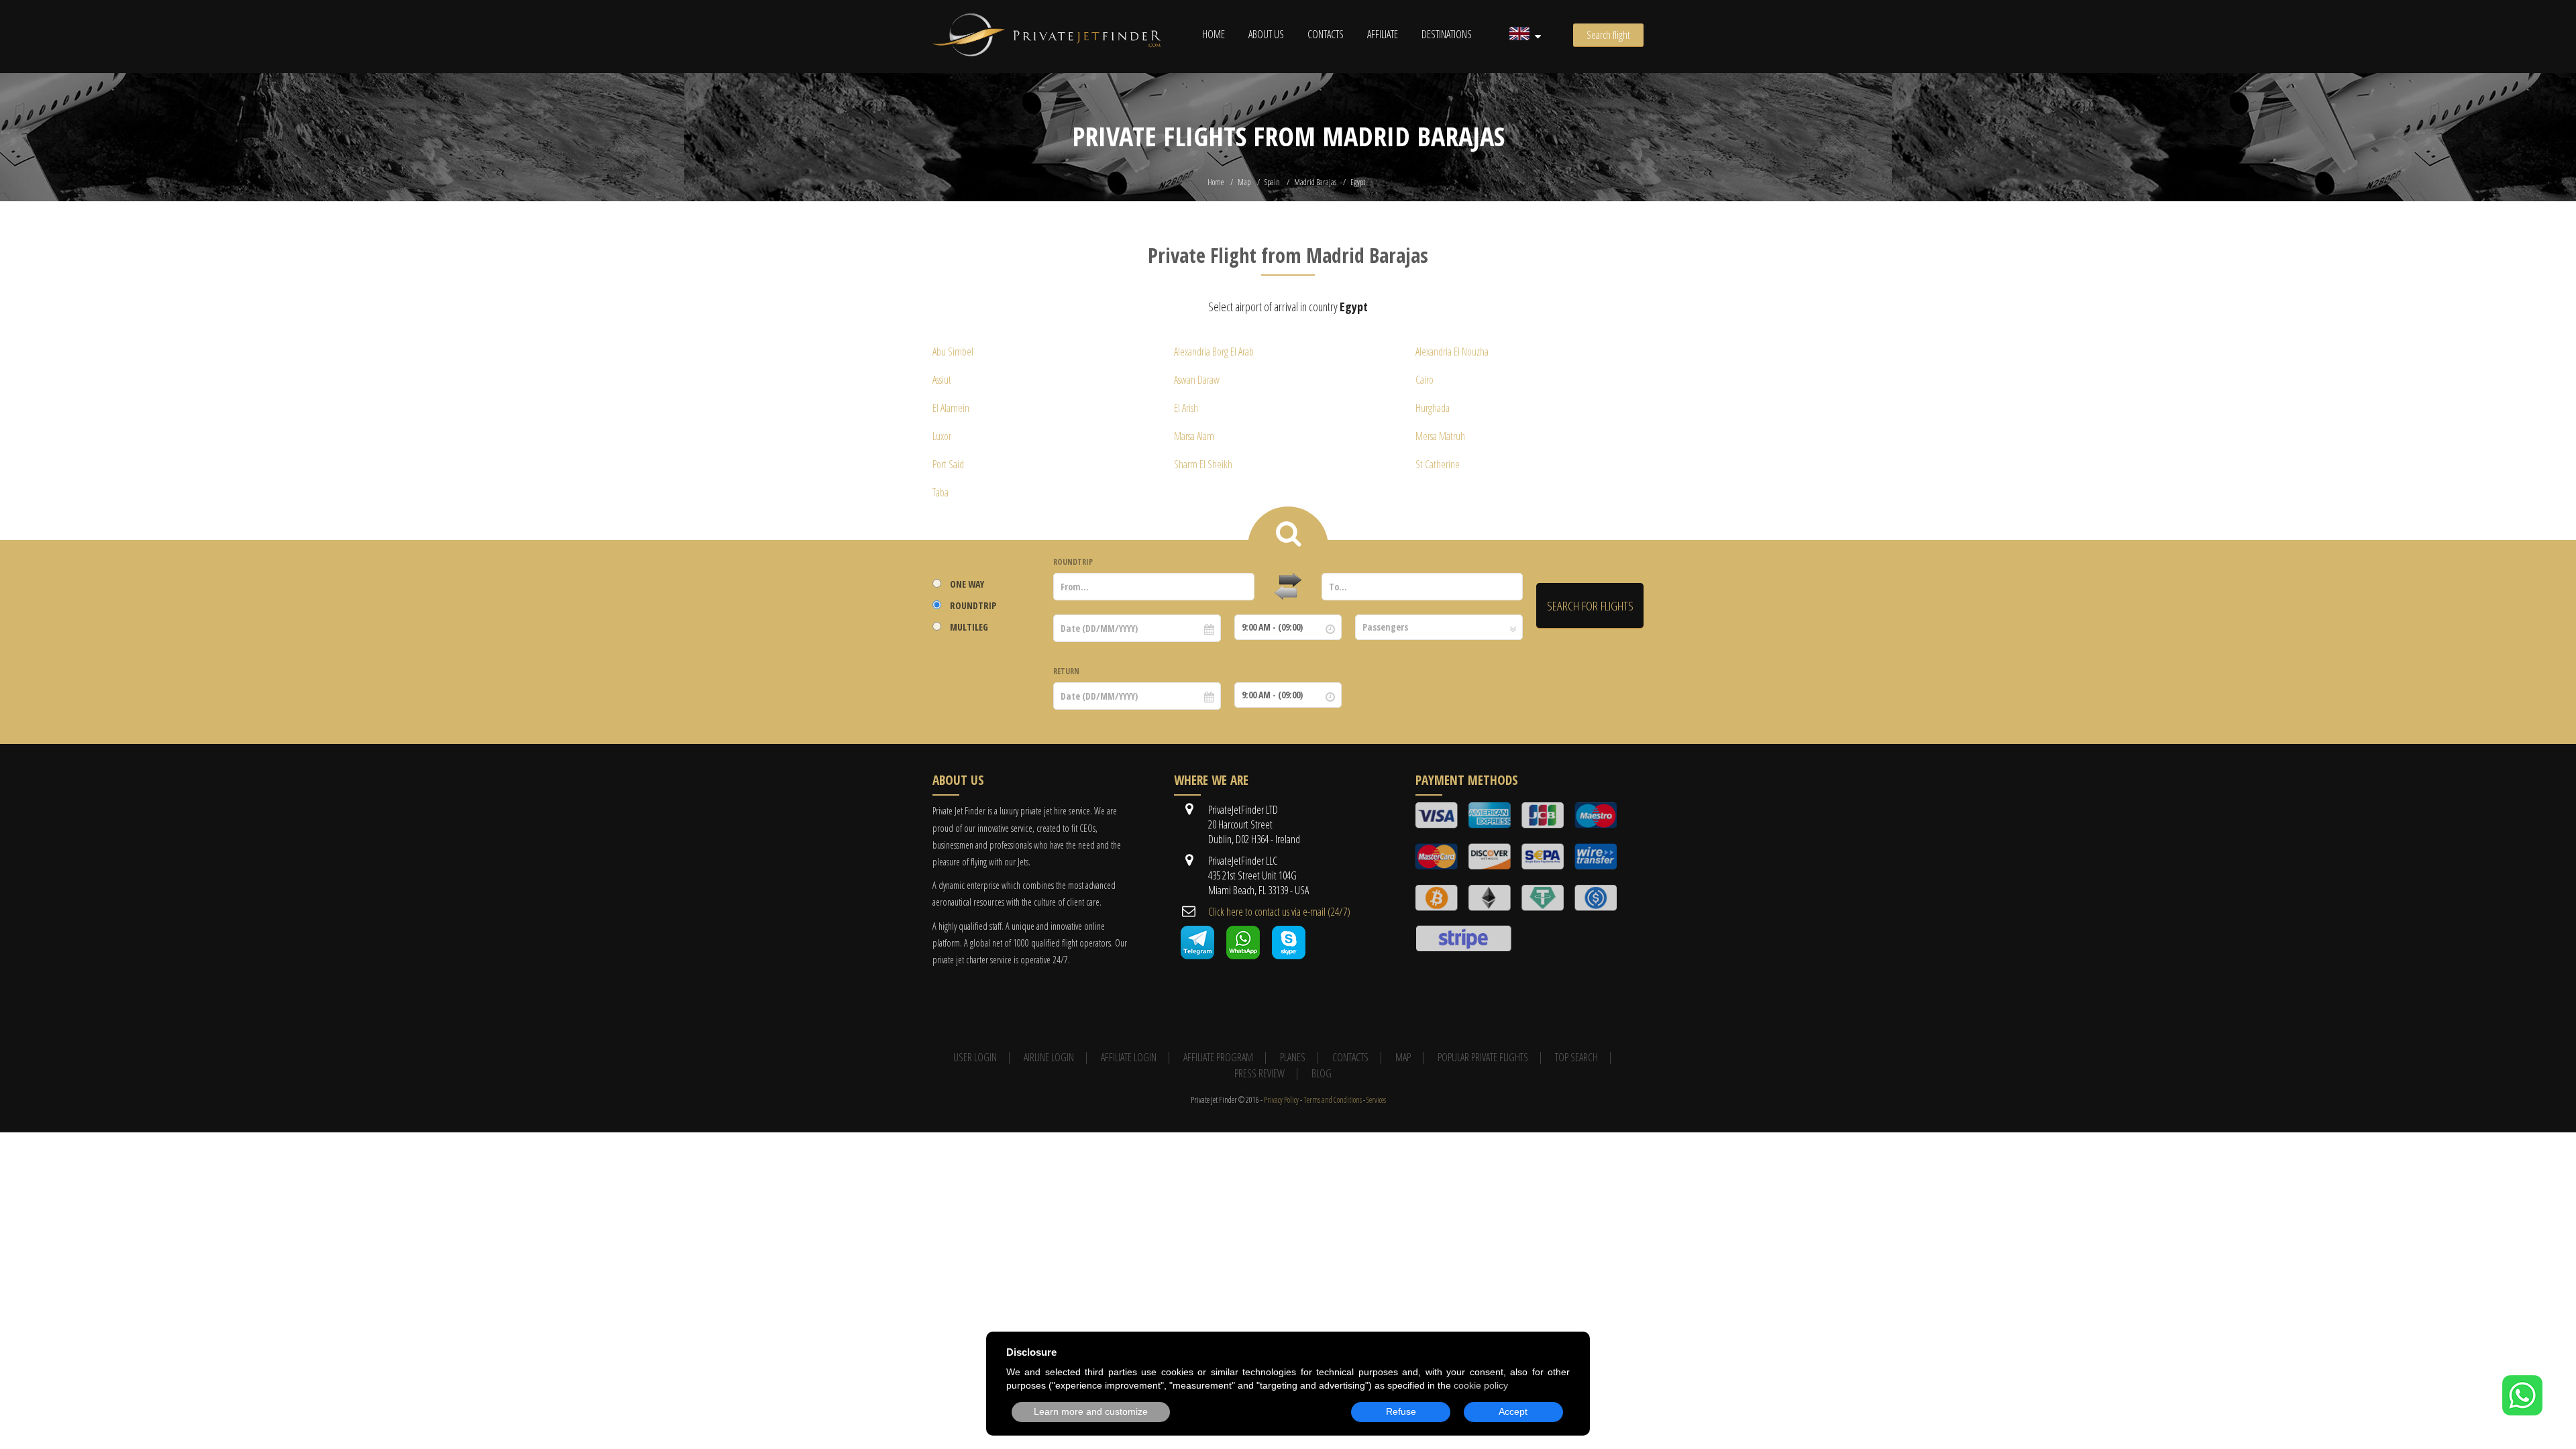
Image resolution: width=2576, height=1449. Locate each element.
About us (1266, 34)
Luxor (942, 436)
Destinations (1447, 34)
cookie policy (1481, 1385)
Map (1244, 182)
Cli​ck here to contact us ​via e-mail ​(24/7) (1279, 912)
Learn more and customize (1091, 1411)
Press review (1259, 1073)
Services (1376, 1100)
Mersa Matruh (1440, 436)
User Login (975, 1057)
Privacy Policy (1281, 1100)
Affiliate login (1129, 1057)
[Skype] (1289, 955)
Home (1214, 34)
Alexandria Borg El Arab (1214, 352)
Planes (1293, 1057)
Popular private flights (1483, 1057)
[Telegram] (1197, 955)
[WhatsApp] (2522, 1411)
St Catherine (1438, 464)
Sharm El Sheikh (1203, 464)
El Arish (1186, 408)
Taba (941, 492)
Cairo (1425, 380)
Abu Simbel (953, 352)
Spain (1272, 182)
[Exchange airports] (1288, 587)
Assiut (942, 380)
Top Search (1576, 1057)
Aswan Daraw (1197, 380)
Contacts (1326, 34)
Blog (1322, 1073)
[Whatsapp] (1243, 955)
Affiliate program (1218, 1057)
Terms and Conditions (1333, 1100)
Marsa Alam (1194, 436)
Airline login (1049, 1057)
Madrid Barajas (1315, 182)
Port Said (948, 464)
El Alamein (951, 408)
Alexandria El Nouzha (1452, 352)
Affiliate (1383, 34)
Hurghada (1433, 408)
